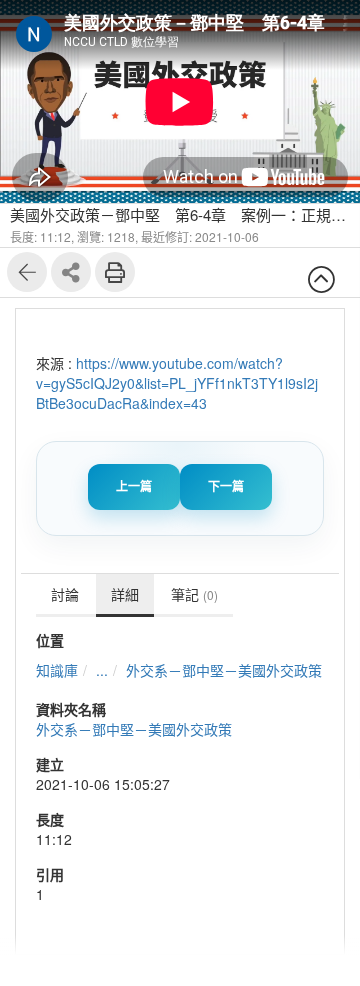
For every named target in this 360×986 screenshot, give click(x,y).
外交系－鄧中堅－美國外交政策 (224, 670)
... (102, 670)
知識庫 (57, 670)
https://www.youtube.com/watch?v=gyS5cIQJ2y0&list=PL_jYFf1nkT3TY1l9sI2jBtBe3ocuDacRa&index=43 (177, 383)
